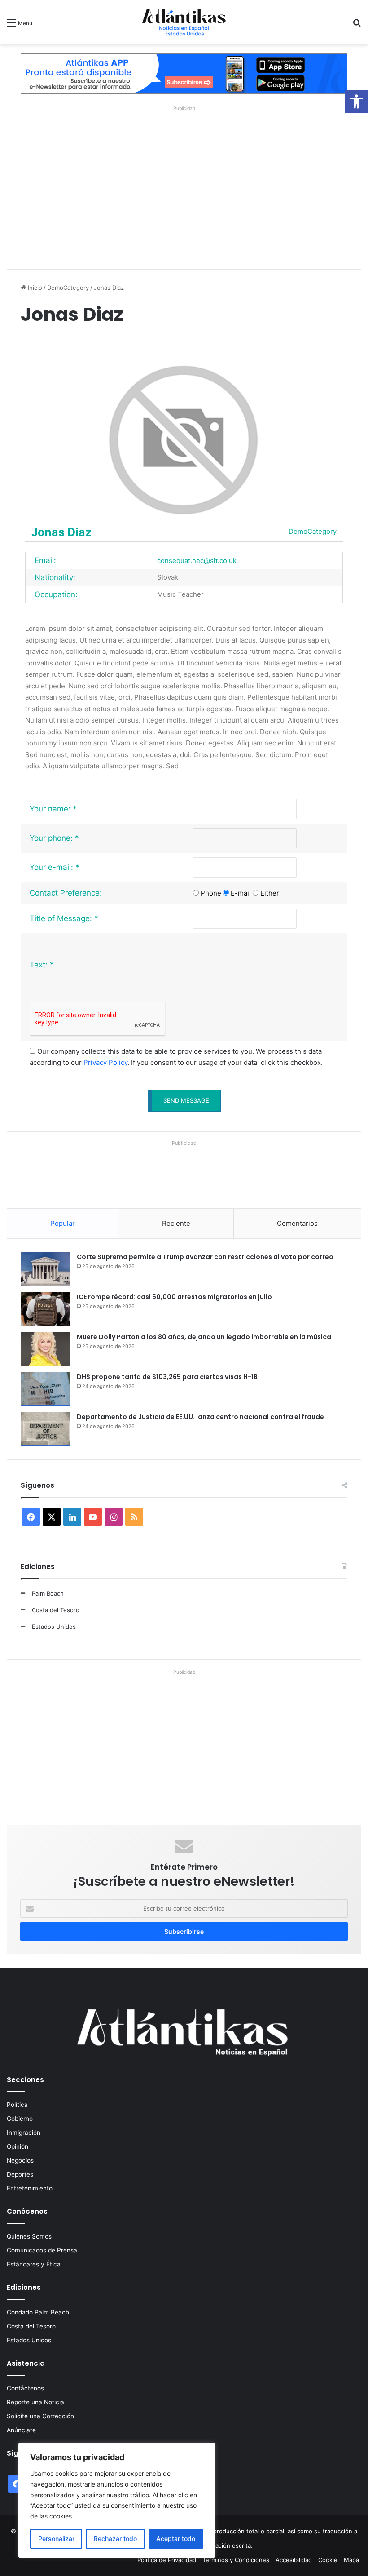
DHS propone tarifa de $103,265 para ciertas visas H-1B (167, 1377)
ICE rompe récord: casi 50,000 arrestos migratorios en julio (174, 1297)
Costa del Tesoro (56, 1610)
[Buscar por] (357, 26)
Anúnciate (21, 2430)
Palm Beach (48, 1593)
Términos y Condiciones (236, 2560)
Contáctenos (25, 2388)
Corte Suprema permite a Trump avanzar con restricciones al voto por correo (205, 1257)
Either (270, 893)
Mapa (351, 2560)
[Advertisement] (184, 185)
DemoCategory (68, 288)
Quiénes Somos (29, 2236)
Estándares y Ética (34, 2264)
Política (17, 2105)
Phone (211, 893)
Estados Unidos (54, 1627)
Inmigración (24, 2133)
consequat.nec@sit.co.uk (197, 561)
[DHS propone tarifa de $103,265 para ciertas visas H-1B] (45, 1389)
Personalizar (56, 2538)
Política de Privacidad (167, 2560)
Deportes (20, 2174)
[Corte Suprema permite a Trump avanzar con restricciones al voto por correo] (45, 1269)
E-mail (241, 893)
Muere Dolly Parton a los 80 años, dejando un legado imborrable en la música (204, 1337)
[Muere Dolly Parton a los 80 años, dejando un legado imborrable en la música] (45, 1349)
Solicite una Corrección (40, 2416)
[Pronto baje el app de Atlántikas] (184, 73)
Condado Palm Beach (38, 2312)
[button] (356, 102)
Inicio (34, 288)
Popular (63, 1223)
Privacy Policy (105, 1062)
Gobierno (20, 2119)
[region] (117, 2500)
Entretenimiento (30, 2188)
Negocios (20, 2160)
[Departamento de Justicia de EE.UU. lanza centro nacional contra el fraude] (45, 1429)
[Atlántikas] (184, 22)
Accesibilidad (294, 2560)
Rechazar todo (115, 2538)
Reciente (176, 1223)
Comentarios (297, 1223)
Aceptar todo (176, 2538)
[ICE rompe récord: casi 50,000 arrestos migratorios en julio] (45, 1309)
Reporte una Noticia (35, 2402)
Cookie (328, 2560)
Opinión (18, 2146)
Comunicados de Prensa (42, 2250)
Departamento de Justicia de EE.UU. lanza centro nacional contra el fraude (200, 1417)
